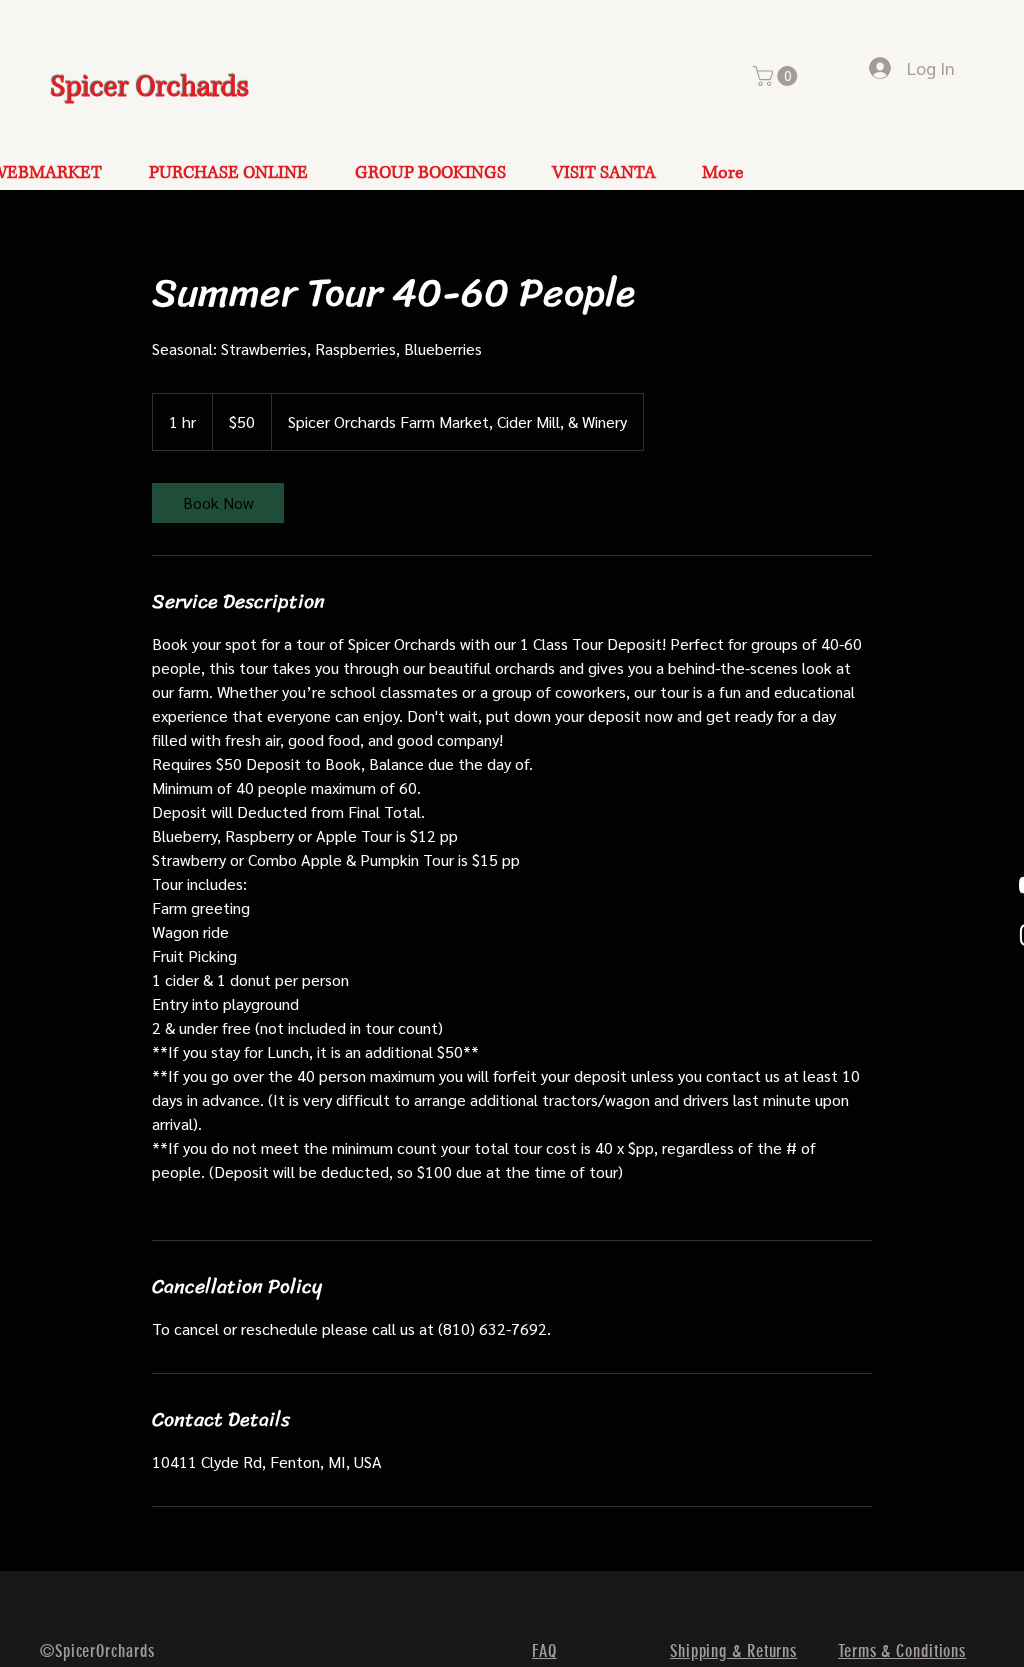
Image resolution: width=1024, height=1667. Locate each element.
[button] (777, 76)
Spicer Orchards (150, 87)
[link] (218, 503)
